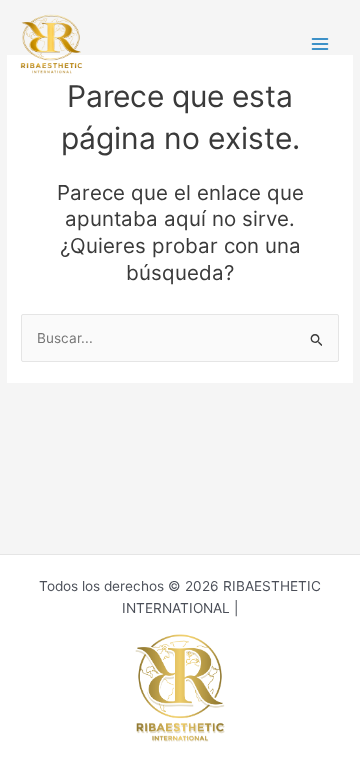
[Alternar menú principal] (320, 44)
